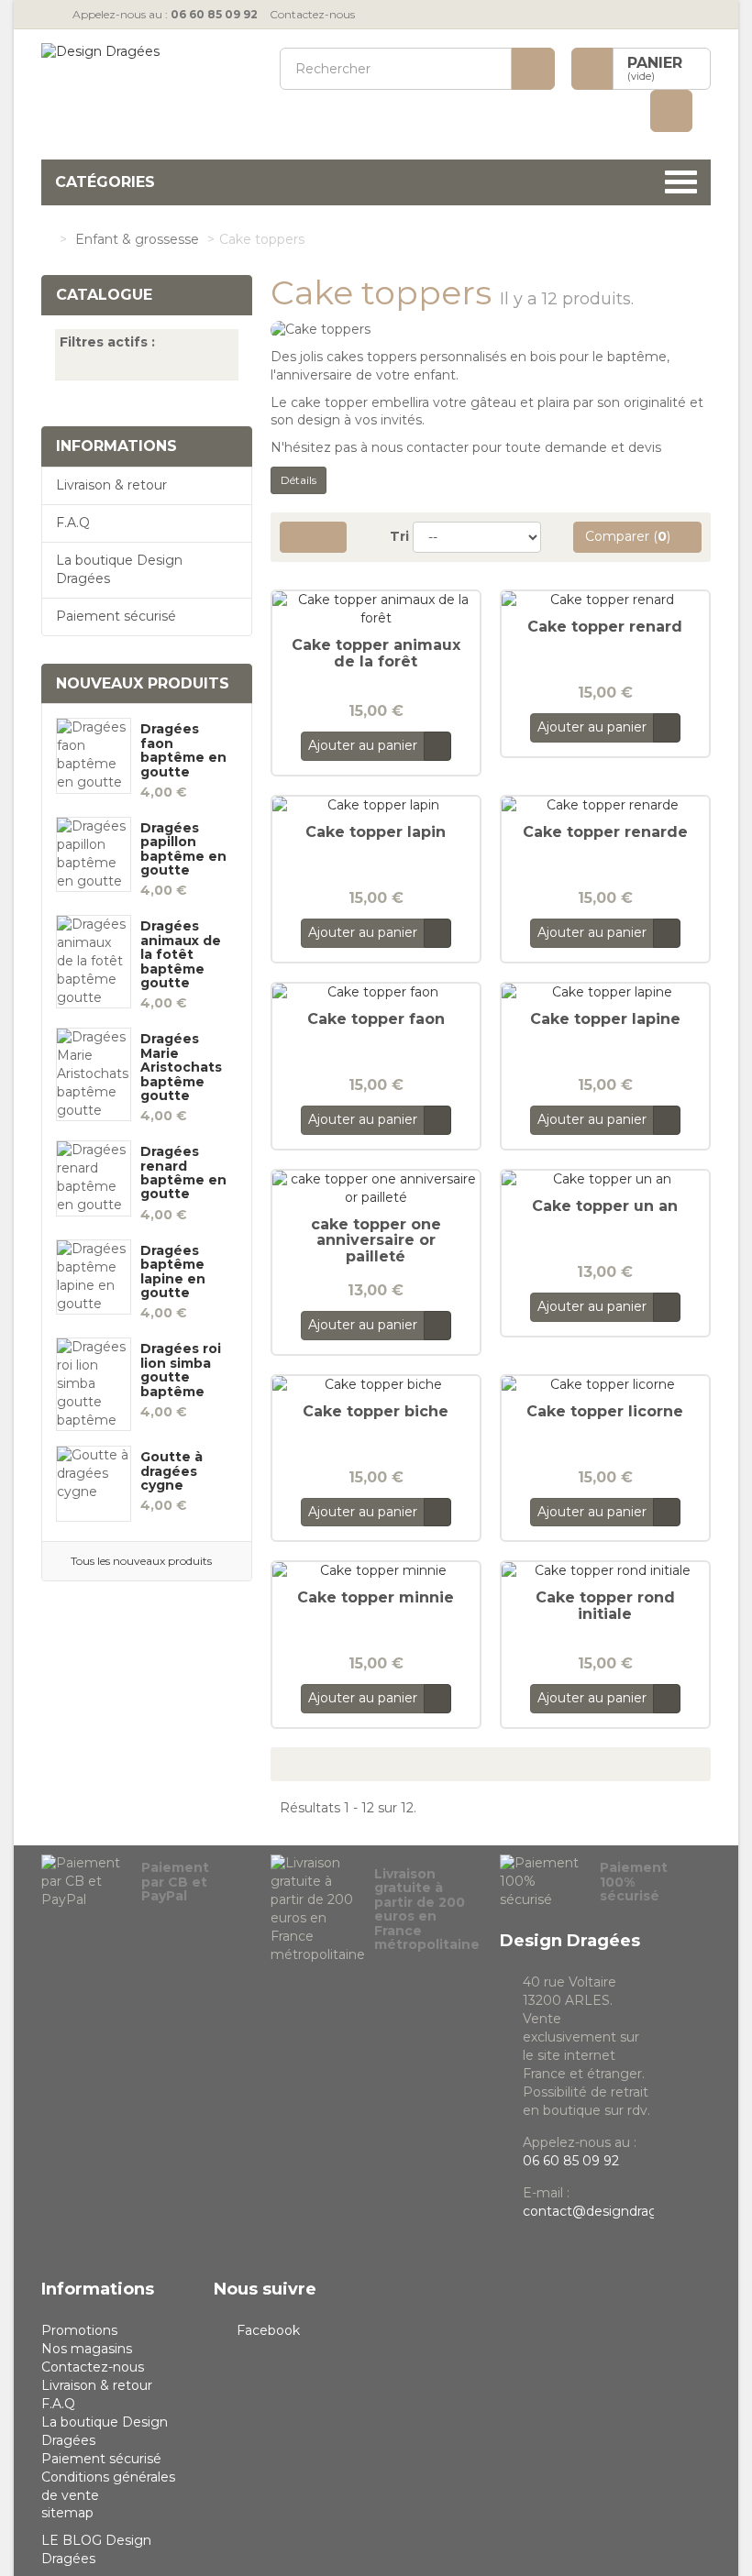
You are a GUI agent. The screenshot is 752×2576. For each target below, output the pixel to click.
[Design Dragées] (147, 89)
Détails (299, 480)
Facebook (268, 2330)
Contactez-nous (312, 14)
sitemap (67, 2513)
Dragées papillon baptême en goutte (183, 850)
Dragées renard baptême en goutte (183, 1173)
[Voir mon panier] (592, 69)
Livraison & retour (111, 485)
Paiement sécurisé (116, 616)
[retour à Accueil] (46, 239)
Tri (399, 536)
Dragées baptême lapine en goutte (173, 1272)
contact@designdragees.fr (608, 2211)
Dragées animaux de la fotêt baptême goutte (181, 955)
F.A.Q (73, 523)
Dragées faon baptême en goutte (183, 751)
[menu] (671, 111)
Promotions (79, 2330)
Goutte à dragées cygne (171, 1471)
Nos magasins (87, 2349)
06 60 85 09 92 (571, 2161)
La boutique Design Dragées (119, 569)
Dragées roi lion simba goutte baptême (181, 1371)
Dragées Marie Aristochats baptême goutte (181, 1068)
